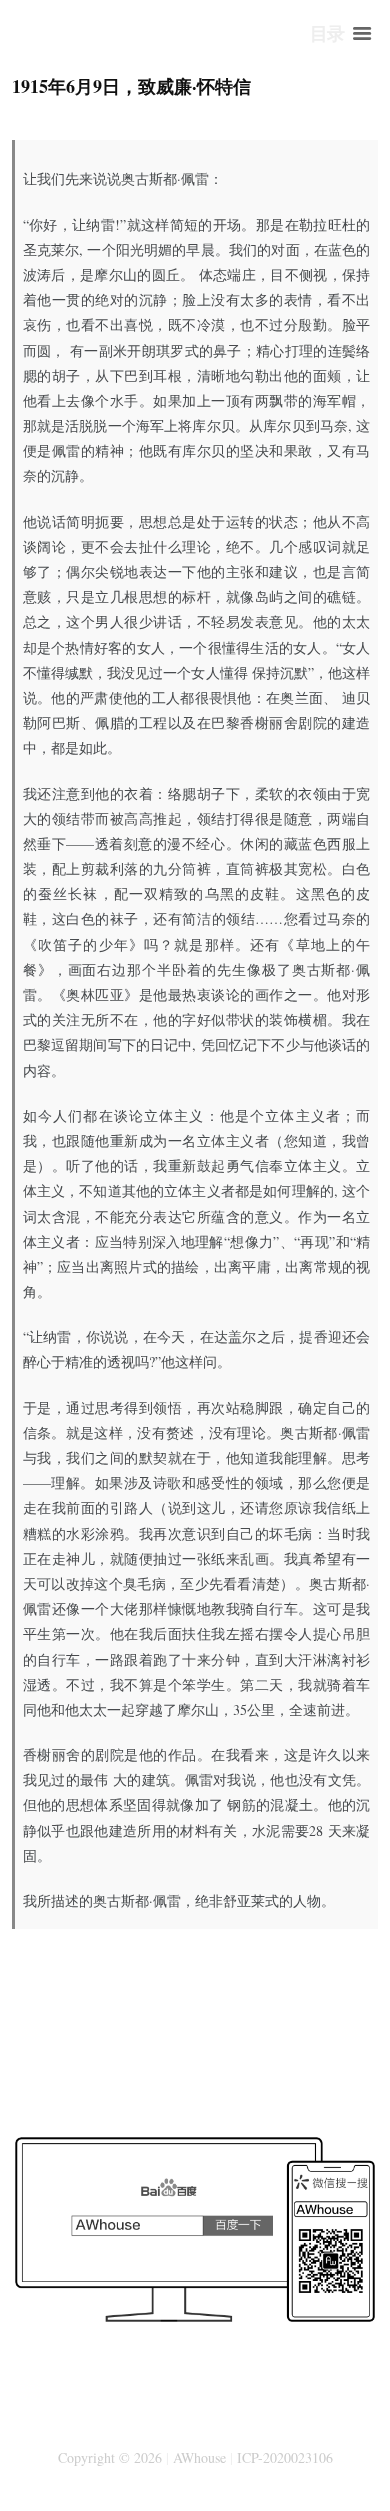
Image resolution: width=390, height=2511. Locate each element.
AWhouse (199, 2457)
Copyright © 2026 (110, 2457)
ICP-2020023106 (285, 2457)
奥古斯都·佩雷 (165, 178)
